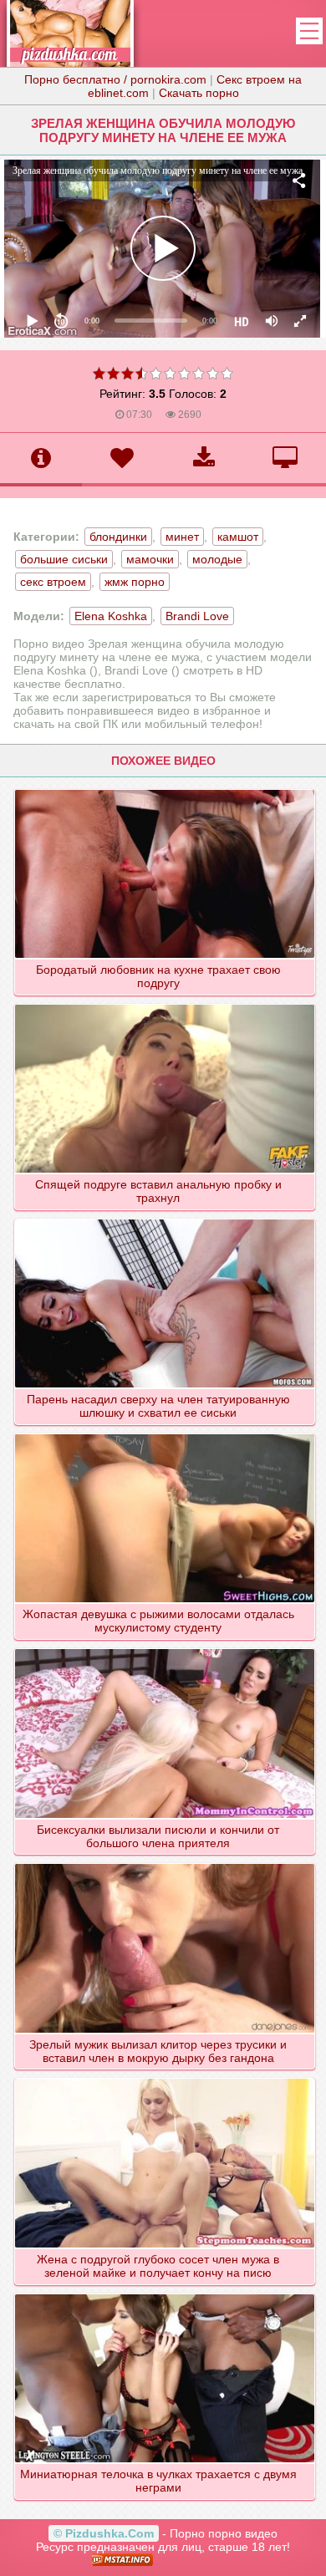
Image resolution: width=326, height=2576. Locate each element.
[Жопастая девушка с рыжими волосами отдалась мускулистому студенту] (165, 1433)
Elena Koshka (111, 616)
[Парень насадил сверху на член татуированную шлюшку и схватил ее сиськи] (165, 1219)
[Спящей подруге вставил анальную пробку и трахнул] (165, 1004)
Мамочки (150, 559)
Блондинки (118, 537)
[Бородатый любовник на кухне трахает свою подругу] (165, 789)
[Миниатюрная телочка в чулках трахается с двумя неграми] (165, 2293)
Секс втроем (53, 582)
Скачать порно (199, 93)
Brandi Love (197, 616)
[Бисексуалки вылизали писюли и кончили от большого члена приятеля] (165, 1648)
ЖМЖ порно (135, 582)
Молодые (217, 559)
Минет (182, 537)
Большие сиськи (64, 559)
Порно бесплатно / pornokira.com (115, 79)
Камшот (238, 537)
